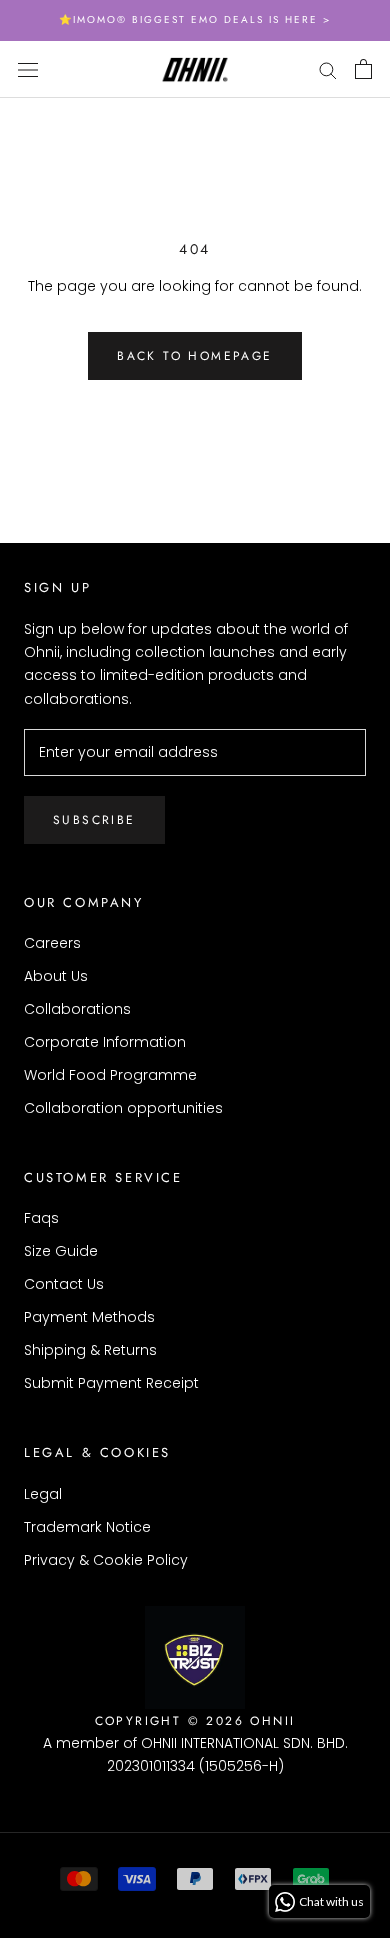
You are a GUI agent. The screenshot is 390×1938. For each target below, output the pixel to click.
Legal (43, 1494)
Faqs (41, 1218)
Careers (52, 943)
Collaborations (77, 1009)
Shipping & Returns (90, 1350)
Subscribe (94, 820)
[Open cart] (363, 69)
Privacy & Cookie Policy (106, 1560)
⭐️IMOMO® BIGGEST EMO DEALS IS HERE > (195, 19)
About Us (56, 976)
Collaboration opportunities (123, 1108)
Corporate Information (105, 1042)
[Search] (328, 69)
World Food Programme (110, 1075)
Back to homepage (194, 356)
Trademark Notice (87, 1527)
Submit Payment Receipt (111, 1383)
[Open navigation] (28, 68)
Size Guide (61, 1251)
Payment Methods (89, 1317)
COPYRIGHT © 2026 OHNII (195, 1721)
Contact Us (64, 1284)
